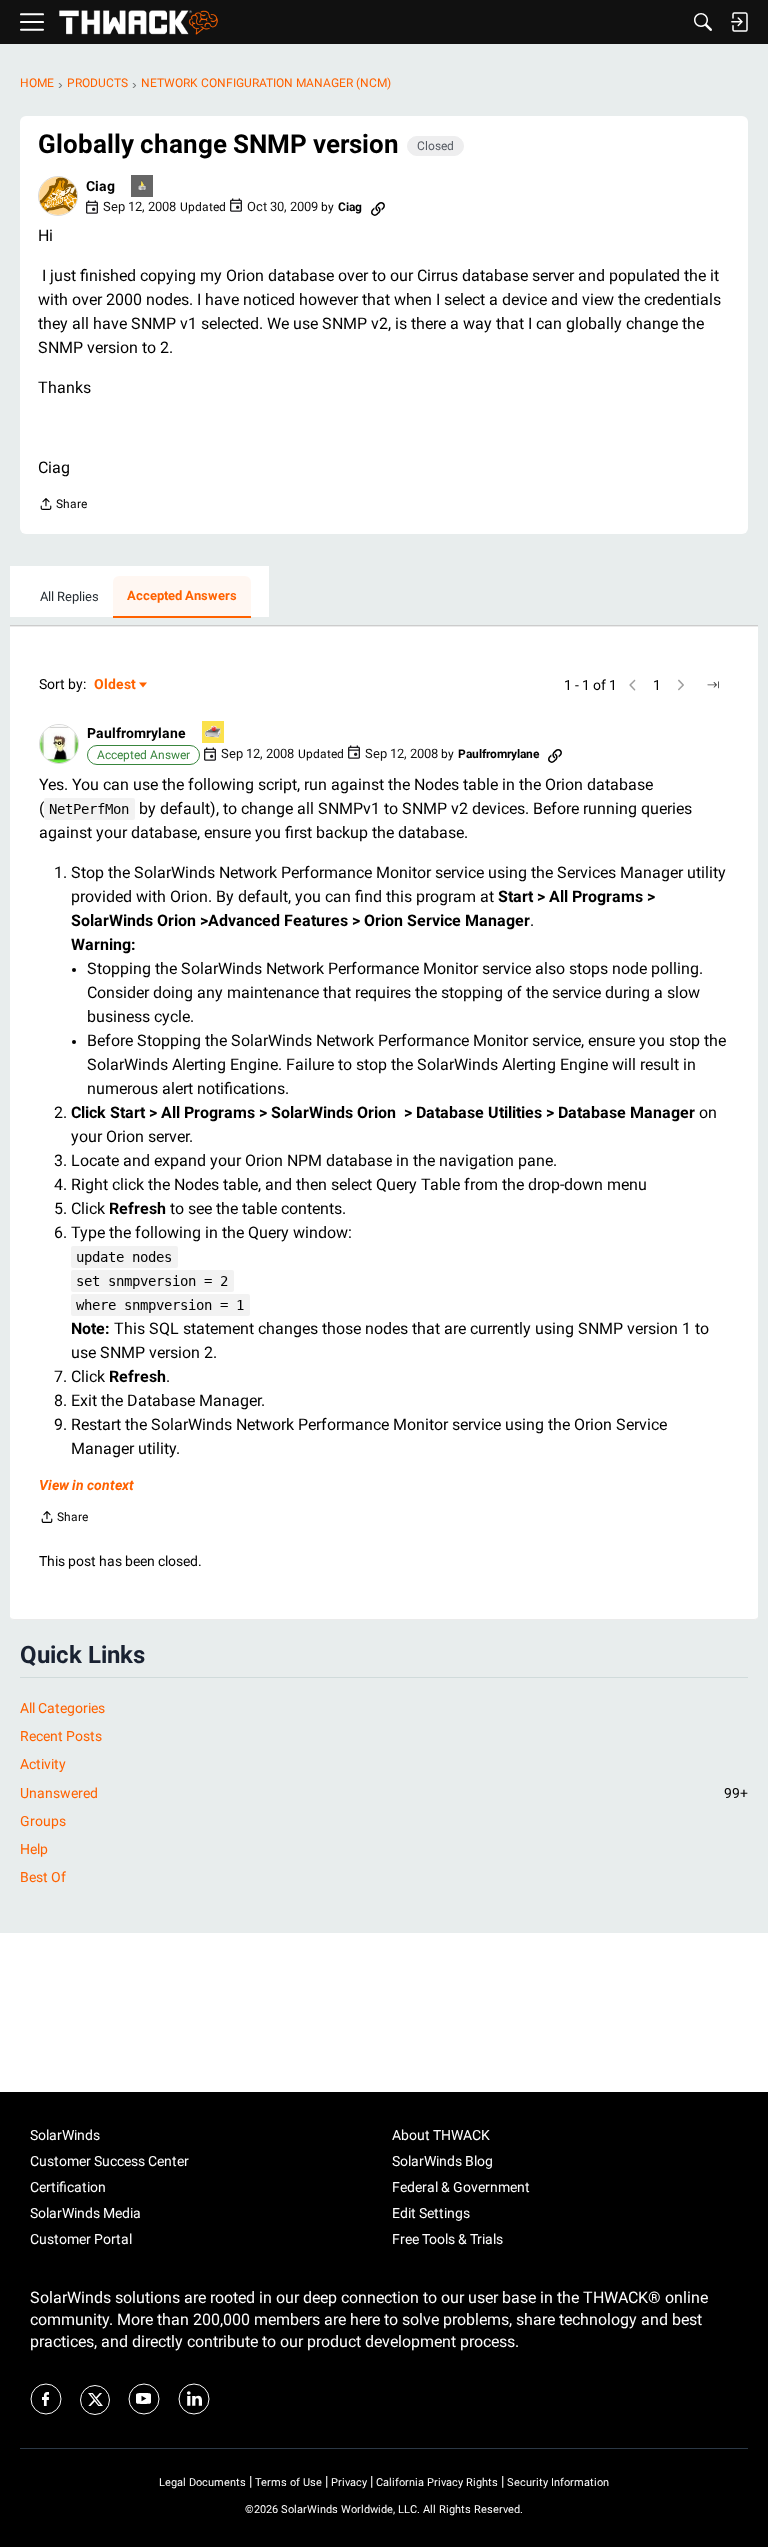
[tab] (69, 597)
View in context (86, 1485)
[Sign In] (739, 22)
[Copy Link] (378, 207)
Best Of (43, 1877)
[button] (58, 196)
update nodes (124, 1257)
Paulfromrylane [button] (136, 733)
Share (62, 506)
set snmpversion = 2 (152, 1281)
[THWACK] (138, 22)
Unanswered (384, 1793)
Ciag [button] (100, 186)
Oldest (116, 685)
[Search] (703, 22)
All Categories (62, 1708)
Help (34, 1849)
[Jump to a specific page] (713, 685)
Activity (43, 1764)
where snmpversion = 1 (160, 1305)
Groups (43, 1821)
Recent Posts (61, 1736)
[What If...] (143, 187)
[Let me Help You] (214, 733)
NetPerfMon (89, 809)
